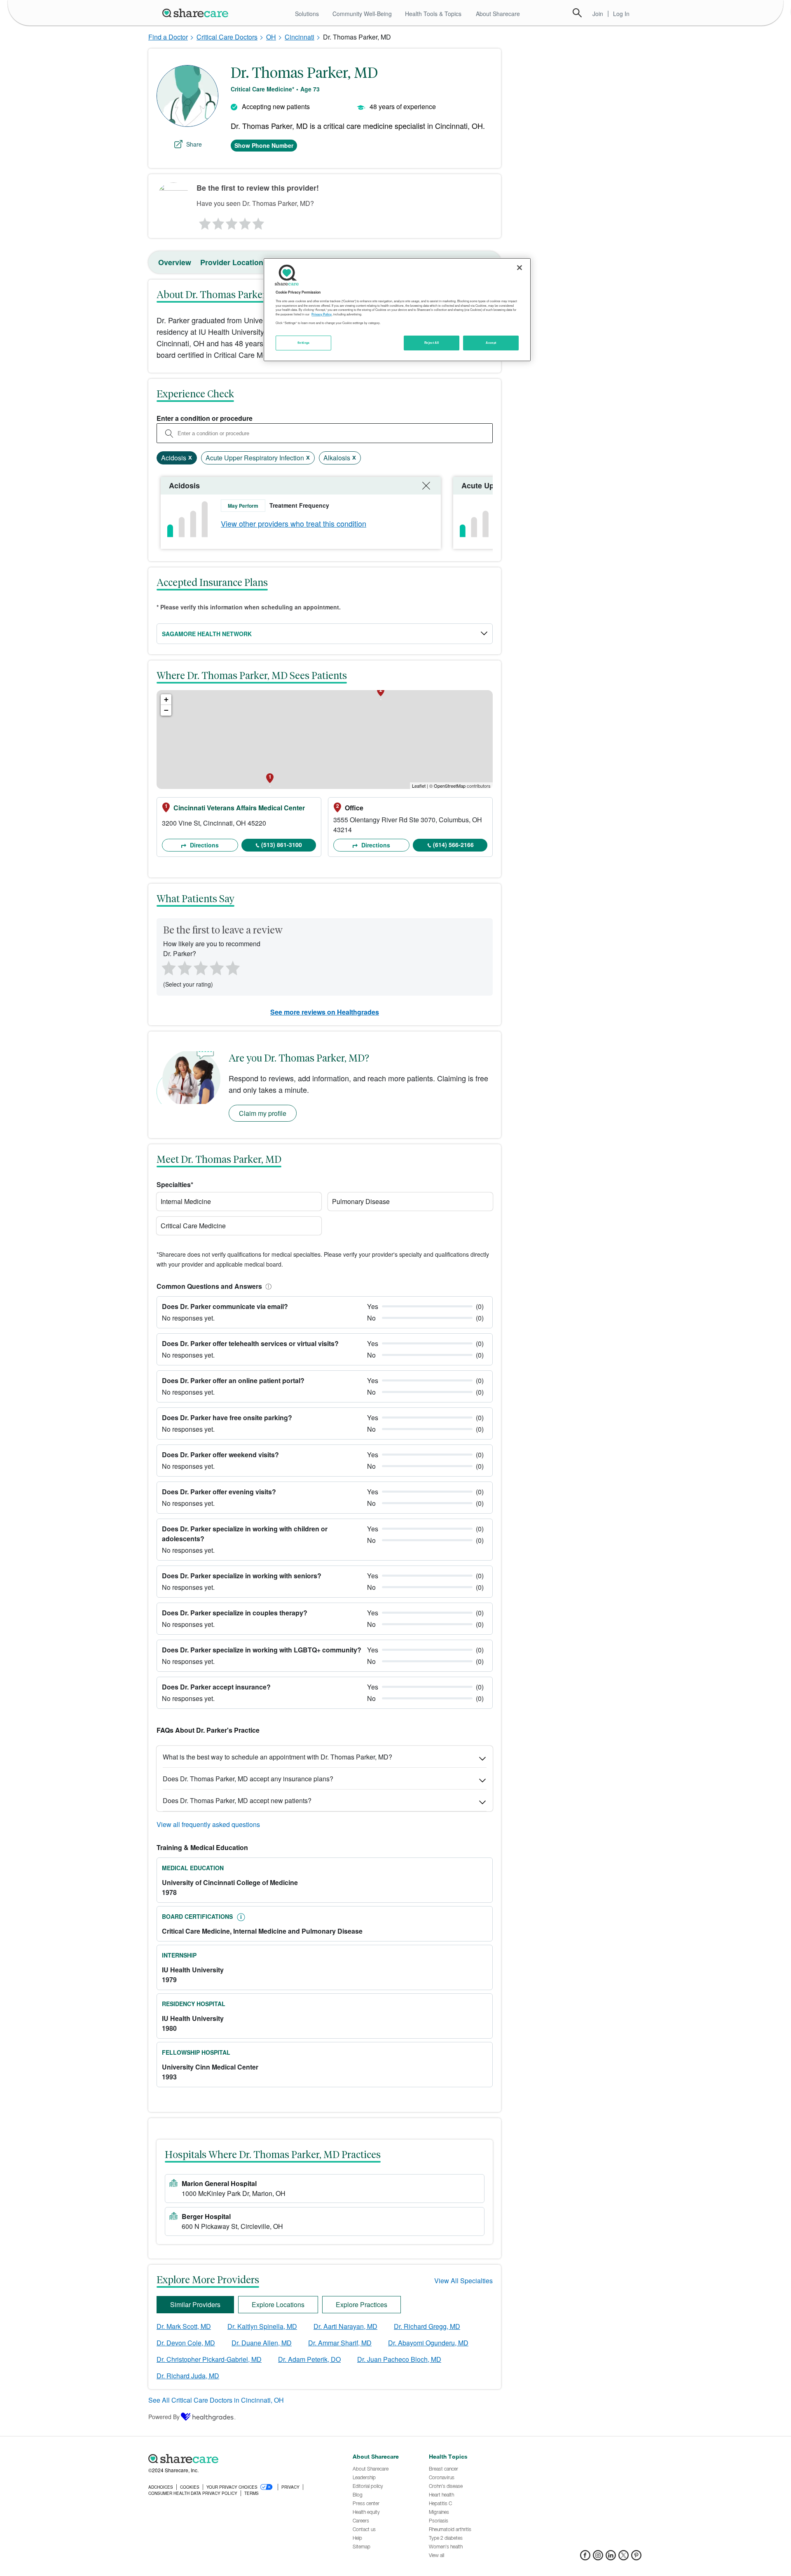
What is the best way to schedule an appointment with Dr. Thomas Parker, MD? (277, 1757)
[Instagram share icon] (598, 2558)
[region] (397, 310)
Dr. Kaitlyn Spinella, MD (262, 2326)
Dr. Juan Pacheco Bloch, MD (399, 2359)
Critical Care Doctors (227, 37)
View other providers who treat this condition (294, 523)
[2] (218, 222)
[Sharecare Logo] (197, 13)
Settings (304, 343)
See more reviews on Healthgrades (325, 1012)
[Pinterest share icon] (636, 2558)
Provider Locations (234, 262)
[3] (231, 222)
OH (271, 37)
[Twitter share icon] (624, 2558)
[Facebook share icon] (585, 2558)
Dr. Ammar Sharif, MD (340, 2343)
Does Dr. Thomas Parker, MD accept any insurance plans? (248, 1779)
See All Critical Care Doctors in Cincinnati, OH (216, 2400)
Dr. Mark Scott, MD (184, 2326)
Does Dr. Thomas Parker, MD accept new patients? (237, 1800)
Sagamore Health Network (207, 634)
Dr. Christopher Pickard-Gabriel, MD (209, 2359)
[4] (245, 222)
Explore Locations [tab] (278, 2304)
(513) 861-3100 (282, 845)
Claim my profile (263, 1113)
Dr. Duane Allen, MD (262, 2343)
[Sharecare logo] (239, 2459)
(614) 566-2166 (453, 845)
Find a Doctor (168, 37)
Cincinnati (300, 37)
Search (577, 13)
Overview (175, 262)
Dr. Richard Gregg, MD (427, 2326)
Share (194, 144)
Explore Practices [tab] (362, 2304)
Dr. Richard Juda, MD (188, 2376)
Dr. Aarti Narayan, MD (345, 2326)
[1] (204, 222)
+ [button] (166, 699)
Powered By (164, 2417)
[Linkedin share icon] (611, 2558)
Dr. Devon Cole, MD (186, 2343)
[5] (259, 222)
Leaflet (419, 786)
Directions (204, 845)
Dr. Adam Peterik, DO (309, 2359)
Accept (491, 343)
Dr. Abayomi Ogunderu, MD (428, 2343)
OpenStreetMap (450, 786)
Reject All (432, 343)
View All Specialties (463, 2281)
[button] (267, 1286)
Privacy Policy (322, 314)
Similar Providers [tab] (195, 2304)
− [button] (166, 710)
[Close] (520, 268)
